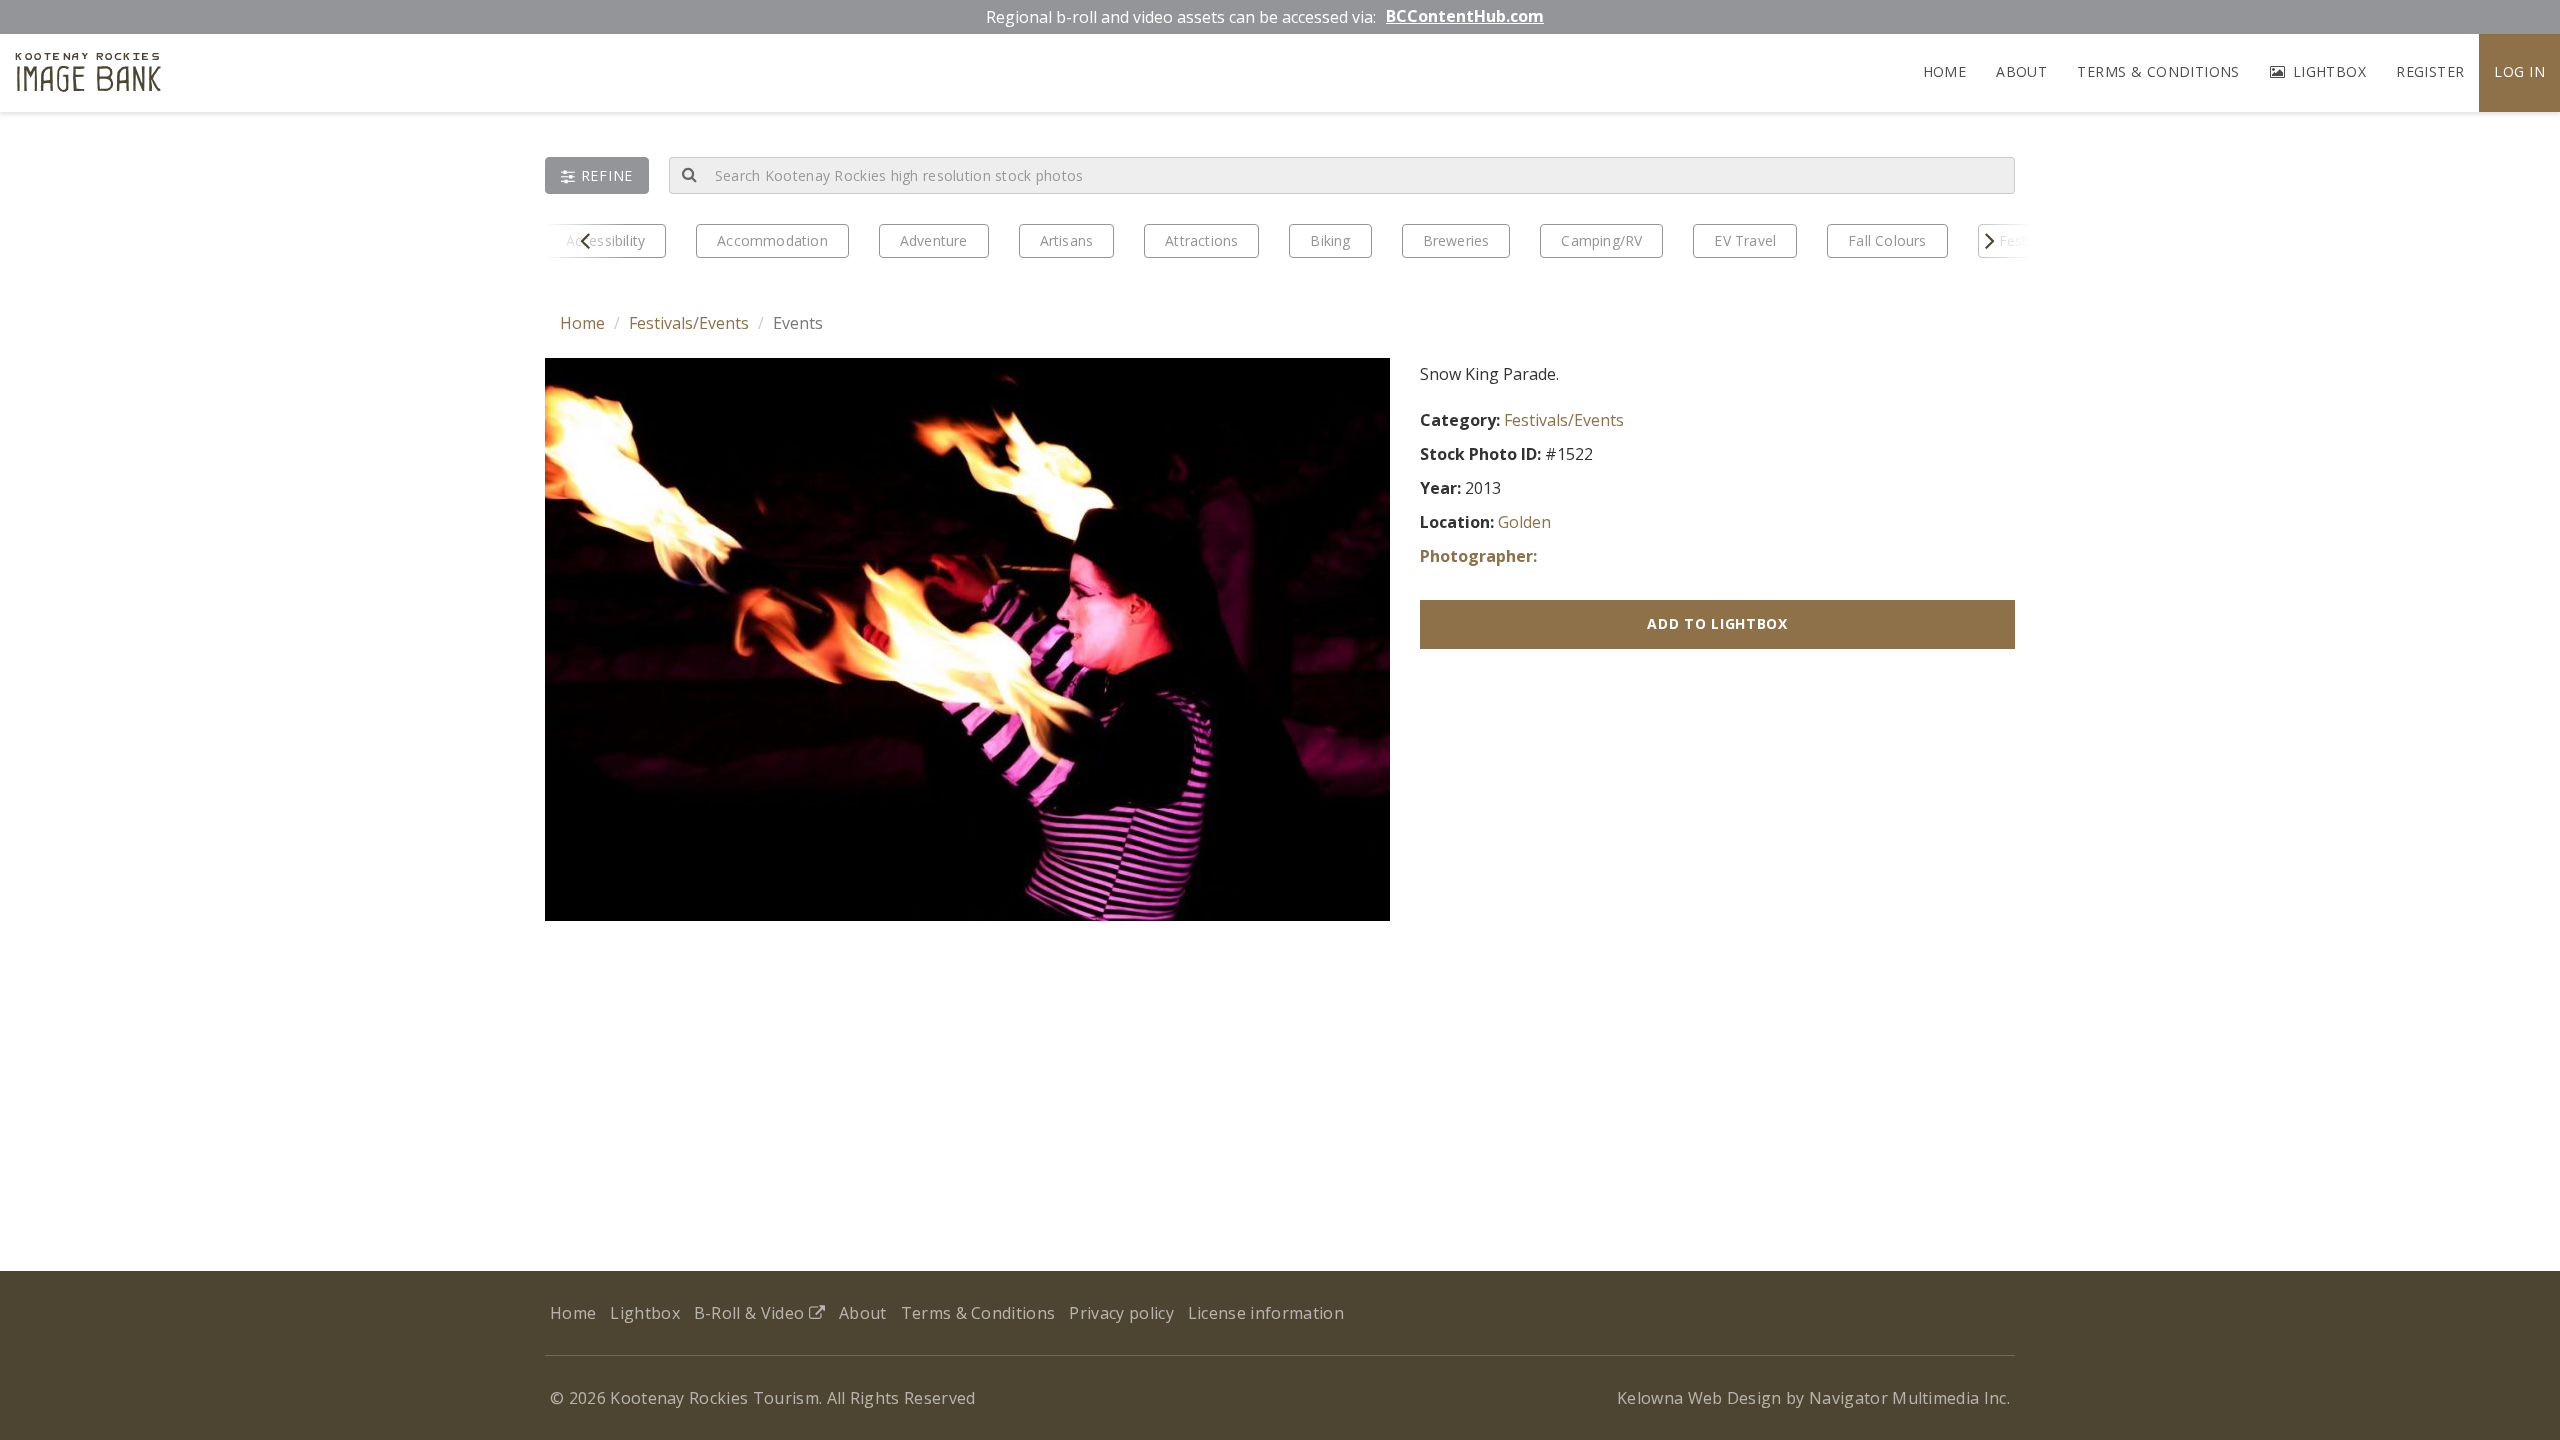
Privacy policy (1121, 1313)
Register (2430, 71)
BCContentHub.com (1465, 16)
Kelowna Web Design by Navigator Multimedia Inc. (1813, 1398)
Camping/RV (1601, 240)
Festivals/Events (689, 323)
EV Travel (1745, 240)
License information (1266, 1313)
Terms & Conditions (2158, 71)
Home (1945, 71)
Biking (1330, 240)
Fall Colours (1887, 240)
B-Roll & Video (751, 1313)
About (2021, 71)
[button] (597, 175)
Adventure (934, 240)
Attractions (1201, 240)
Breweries (1456, 240)
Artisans (1067, 240)
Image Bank (88, 75)
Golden (1524, 522)
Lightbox (2327, 71)
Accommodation (772, 240)
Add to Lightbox (1717, 623)
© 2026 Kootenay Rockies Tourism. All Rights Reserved (763, 1398)
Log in (2519, 71)
